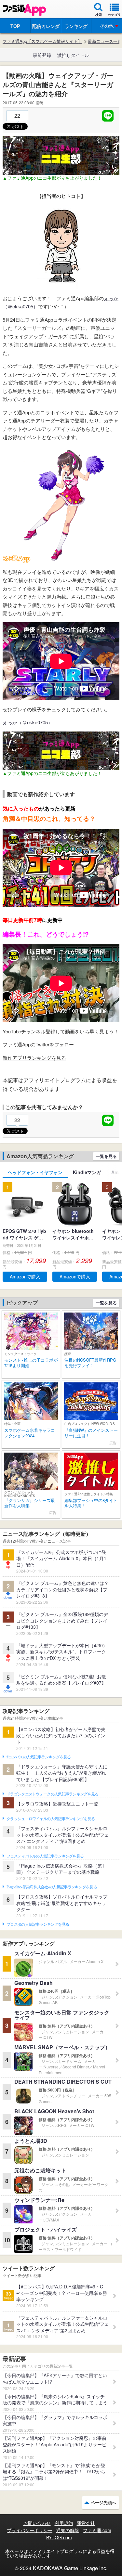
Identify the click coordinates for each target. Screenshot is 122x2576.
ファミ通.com (97, 2530)
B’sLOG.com (59, 2537)
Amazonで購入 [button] (25, 1276)
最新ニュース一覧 (105, 41)
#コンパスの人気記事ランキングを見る (39, 1757)
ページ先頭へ (103, 2502)
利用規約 (64, 2523)
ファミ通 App (24, 10)
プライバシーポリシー (30, 2530)
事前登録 (42, 55)
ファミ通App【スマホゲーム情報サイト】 (42, 41)
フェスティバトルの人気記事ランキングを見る (45, 1856)
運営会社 (86, 2523)
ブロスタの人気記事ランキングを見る (38, 1924)
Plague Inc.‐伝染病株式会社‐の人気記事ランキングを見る (52, 1887)
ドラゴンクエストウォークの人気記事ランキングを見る (53, 1794)
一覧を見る (106, 1156)
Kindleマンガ (87, 1172)
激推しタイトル (73, 55)
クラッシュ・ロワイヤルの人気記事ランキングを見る (51, 1819)
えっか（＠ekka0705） (28, 722)
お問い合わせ (37, 2523)
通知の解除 (68, 2530)
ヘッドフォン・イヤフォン (35, 1172)
